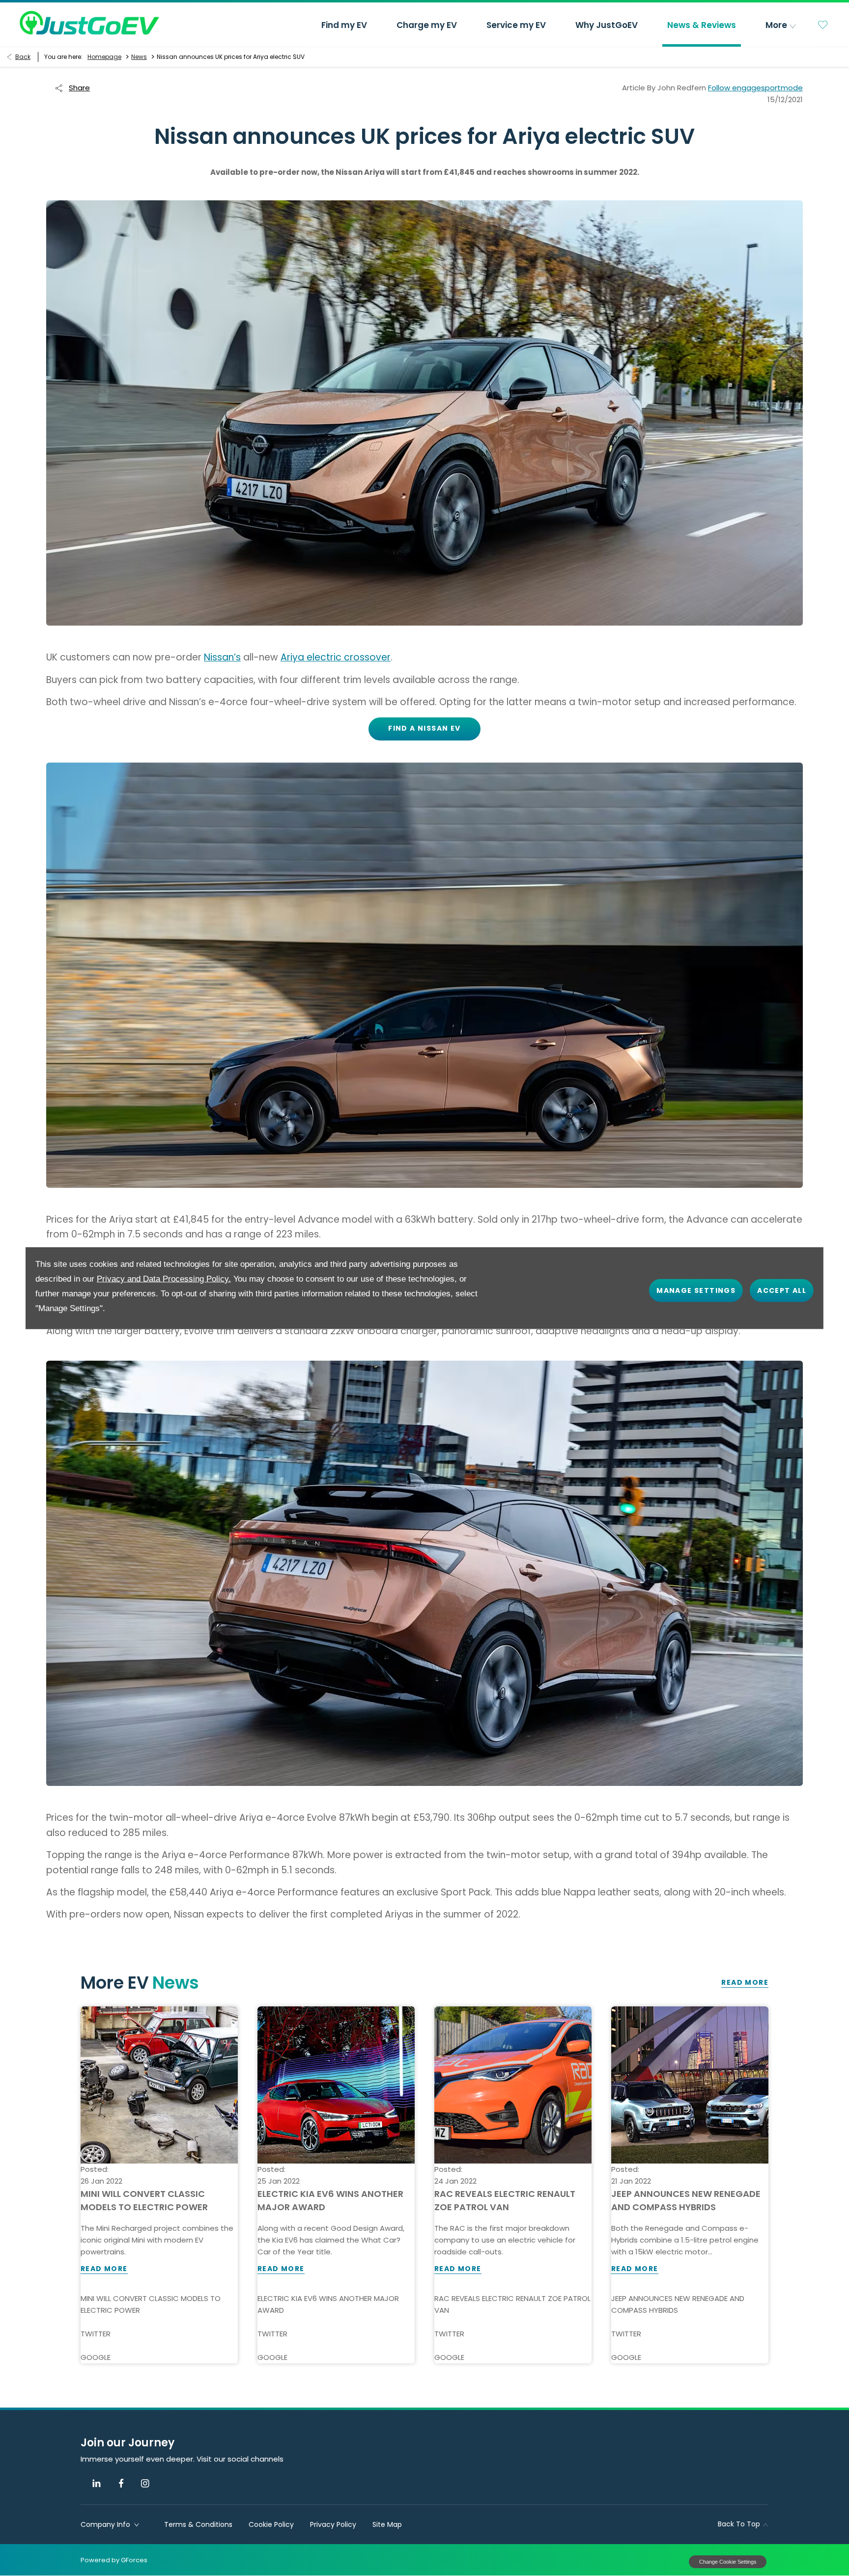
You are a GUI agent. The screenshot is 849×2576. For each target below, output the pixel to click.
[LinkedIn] (97, 2483)
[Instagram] (145, 2483)
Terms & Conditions (198, 2524)
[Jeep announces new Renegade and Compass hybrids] (690, 2085)
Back (23, 57)
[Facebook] (121, 2483)
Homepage (104, 57)
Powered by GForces (114, 2560)
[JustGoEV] (89, 23)
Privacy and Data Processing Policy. (164, 1279)
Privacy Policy (333, 2524)
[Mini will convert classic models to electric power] (159, 2085)
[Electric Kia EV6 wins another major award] (336, 2085)
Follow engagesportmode (755, 88)
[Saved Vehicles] (823, 25)
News (139, 57)
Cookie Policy (271, 2524)
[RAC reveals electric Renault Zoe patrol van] (513, 2085)
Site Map (387, 2524)
